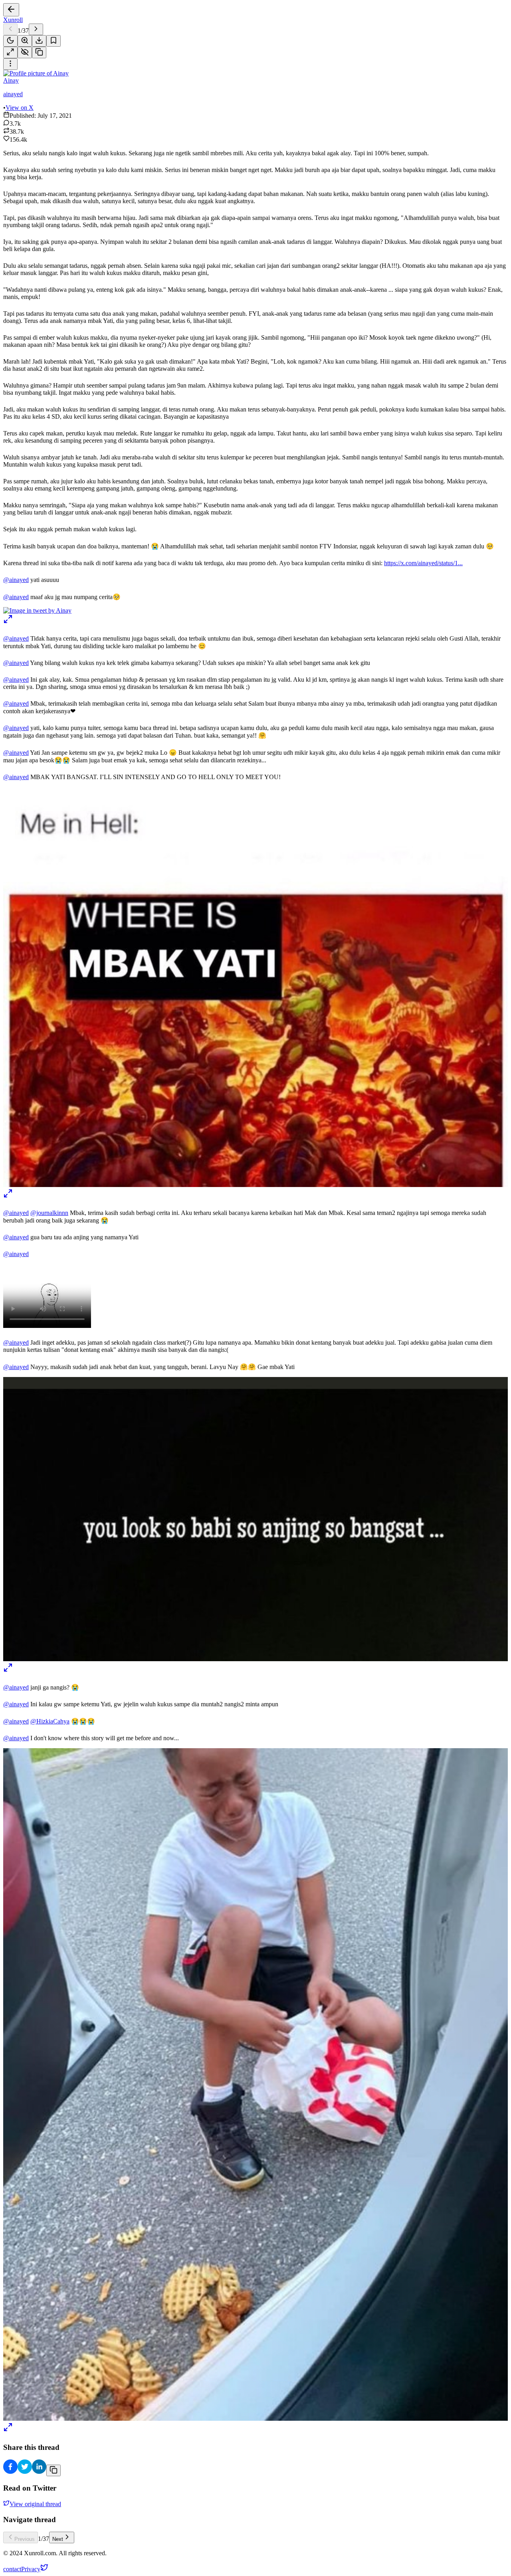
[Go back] (11, 10)
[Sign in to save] (53, 41)
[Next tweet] (36, 29)
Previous (25, 2539)
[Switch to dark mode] (10, 41)
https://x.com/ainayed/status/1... (423, 563)
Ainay (11, 80)
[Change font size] (25, 41)
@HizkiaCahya (50, 1721)
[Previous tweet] (10, 29)
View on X (20, 108)
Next (58, 2539)
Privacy (31, 2569)
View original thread (35, 2504)
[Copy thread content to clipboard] (53, 2470)
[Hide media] (25, 52)
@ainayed (16, 580)
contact (12, 2569)
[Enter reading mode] (10, 52)
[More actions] (10, 64)
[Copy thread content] (39, 52)
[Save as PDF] (39, 41)
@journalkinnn (49, 1213)
